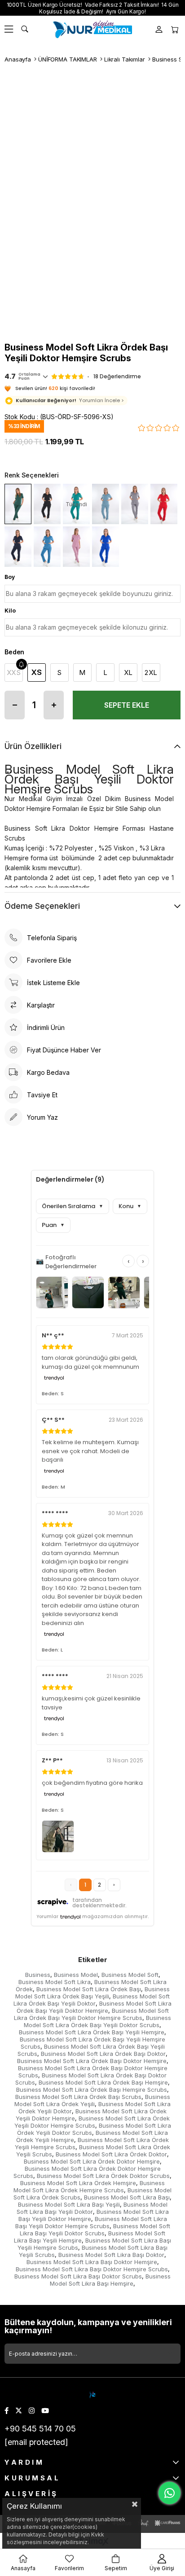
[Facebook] (7, 2411)
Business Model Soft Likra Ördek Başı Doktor (103, 2054)
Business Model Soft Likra (55, 1982)
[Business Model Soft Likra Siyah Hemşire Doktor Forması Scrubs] (47, 504)
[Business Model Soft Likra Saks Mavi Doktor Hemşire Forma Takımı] (106, 547)
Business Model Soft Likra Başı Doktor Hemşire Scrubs (92, 2269)
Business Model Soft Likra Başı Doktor (111, 2255)
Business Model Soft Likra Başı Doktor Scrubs (78, 2276)
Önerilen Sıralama (73, 1206)
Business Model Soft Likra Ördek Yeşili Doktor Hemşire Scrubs (92, 2122)
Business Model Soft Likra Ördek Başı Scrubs (78, 2097)
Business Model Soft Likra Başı (127, 2197)
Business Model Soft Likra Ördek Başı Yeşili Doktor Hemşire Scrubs (91, 2014)
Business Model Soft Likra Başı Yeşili (69, 2204)
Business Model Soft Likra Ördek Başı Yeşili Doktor (92, 2000)
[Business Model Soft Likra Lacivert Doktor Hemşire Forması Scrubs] (18, 547)
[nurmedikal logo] (93, 2395)
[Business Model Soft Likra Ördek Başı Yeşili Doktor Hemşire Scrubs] (18, 504)
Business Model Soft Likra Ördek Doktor (111, 2154)
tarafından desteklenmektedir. (99, 1903)
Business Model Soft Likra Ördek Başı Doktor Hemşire (92, 2061)
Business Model (76, 1975)
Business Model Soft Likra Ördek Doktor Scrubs (103, 2176)
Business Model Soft (130, 1975)
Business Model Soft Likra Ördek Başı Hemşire (103, 2082)
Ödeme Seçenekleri (42, 906)
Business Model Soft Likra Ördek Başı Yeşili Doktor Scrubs (97, 2021)
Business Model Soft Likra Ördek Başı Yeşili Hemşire (92, 2032)
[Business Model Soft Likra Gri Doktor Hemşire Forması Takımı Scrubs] (135, 504)
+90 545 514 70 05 (40, 2429)
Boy (10, 577)
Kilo (10, 611)
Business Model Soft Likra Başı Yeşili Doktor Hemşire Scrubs (91, 2222)
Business (38, 1975)
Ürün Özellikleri (33, 746)
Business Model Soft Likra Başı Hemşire (110, 2280)
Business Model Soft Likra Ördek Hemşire (78, 2183)
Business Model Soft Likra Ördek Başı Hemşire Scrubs (92, 2090)
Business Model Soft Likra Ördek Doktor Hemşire (92, 2161)
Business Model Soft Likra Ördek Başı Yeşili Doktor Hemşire (94, 2007)
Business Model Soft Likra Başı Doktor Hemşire (92, 2262)
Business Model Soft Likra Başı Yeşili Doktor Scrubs (95, 2230)
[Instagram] (32, 2411)
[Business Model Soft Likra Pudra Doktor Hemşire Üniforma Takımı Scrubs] (76, 547)
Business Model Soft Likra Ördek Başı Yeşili (92, 1993)
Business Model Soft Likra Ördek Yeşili (92, 2100)
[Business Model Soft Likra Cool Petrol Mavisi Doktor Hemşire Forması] (106, 504)
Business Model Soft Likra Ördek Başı (89, 1989)
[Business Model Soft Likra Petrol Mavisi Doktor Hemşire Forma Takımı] (47, 547)
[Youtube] (45, 2411)
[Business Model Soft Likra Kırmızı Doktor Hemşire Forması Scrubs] (164, 504)
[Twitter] (19, 2411)
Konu (130, 1206)
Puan (53, 1225)
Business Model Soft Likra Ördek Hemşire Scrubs (89, 2186)
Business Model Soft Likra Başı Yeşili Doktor (92, 2208)
